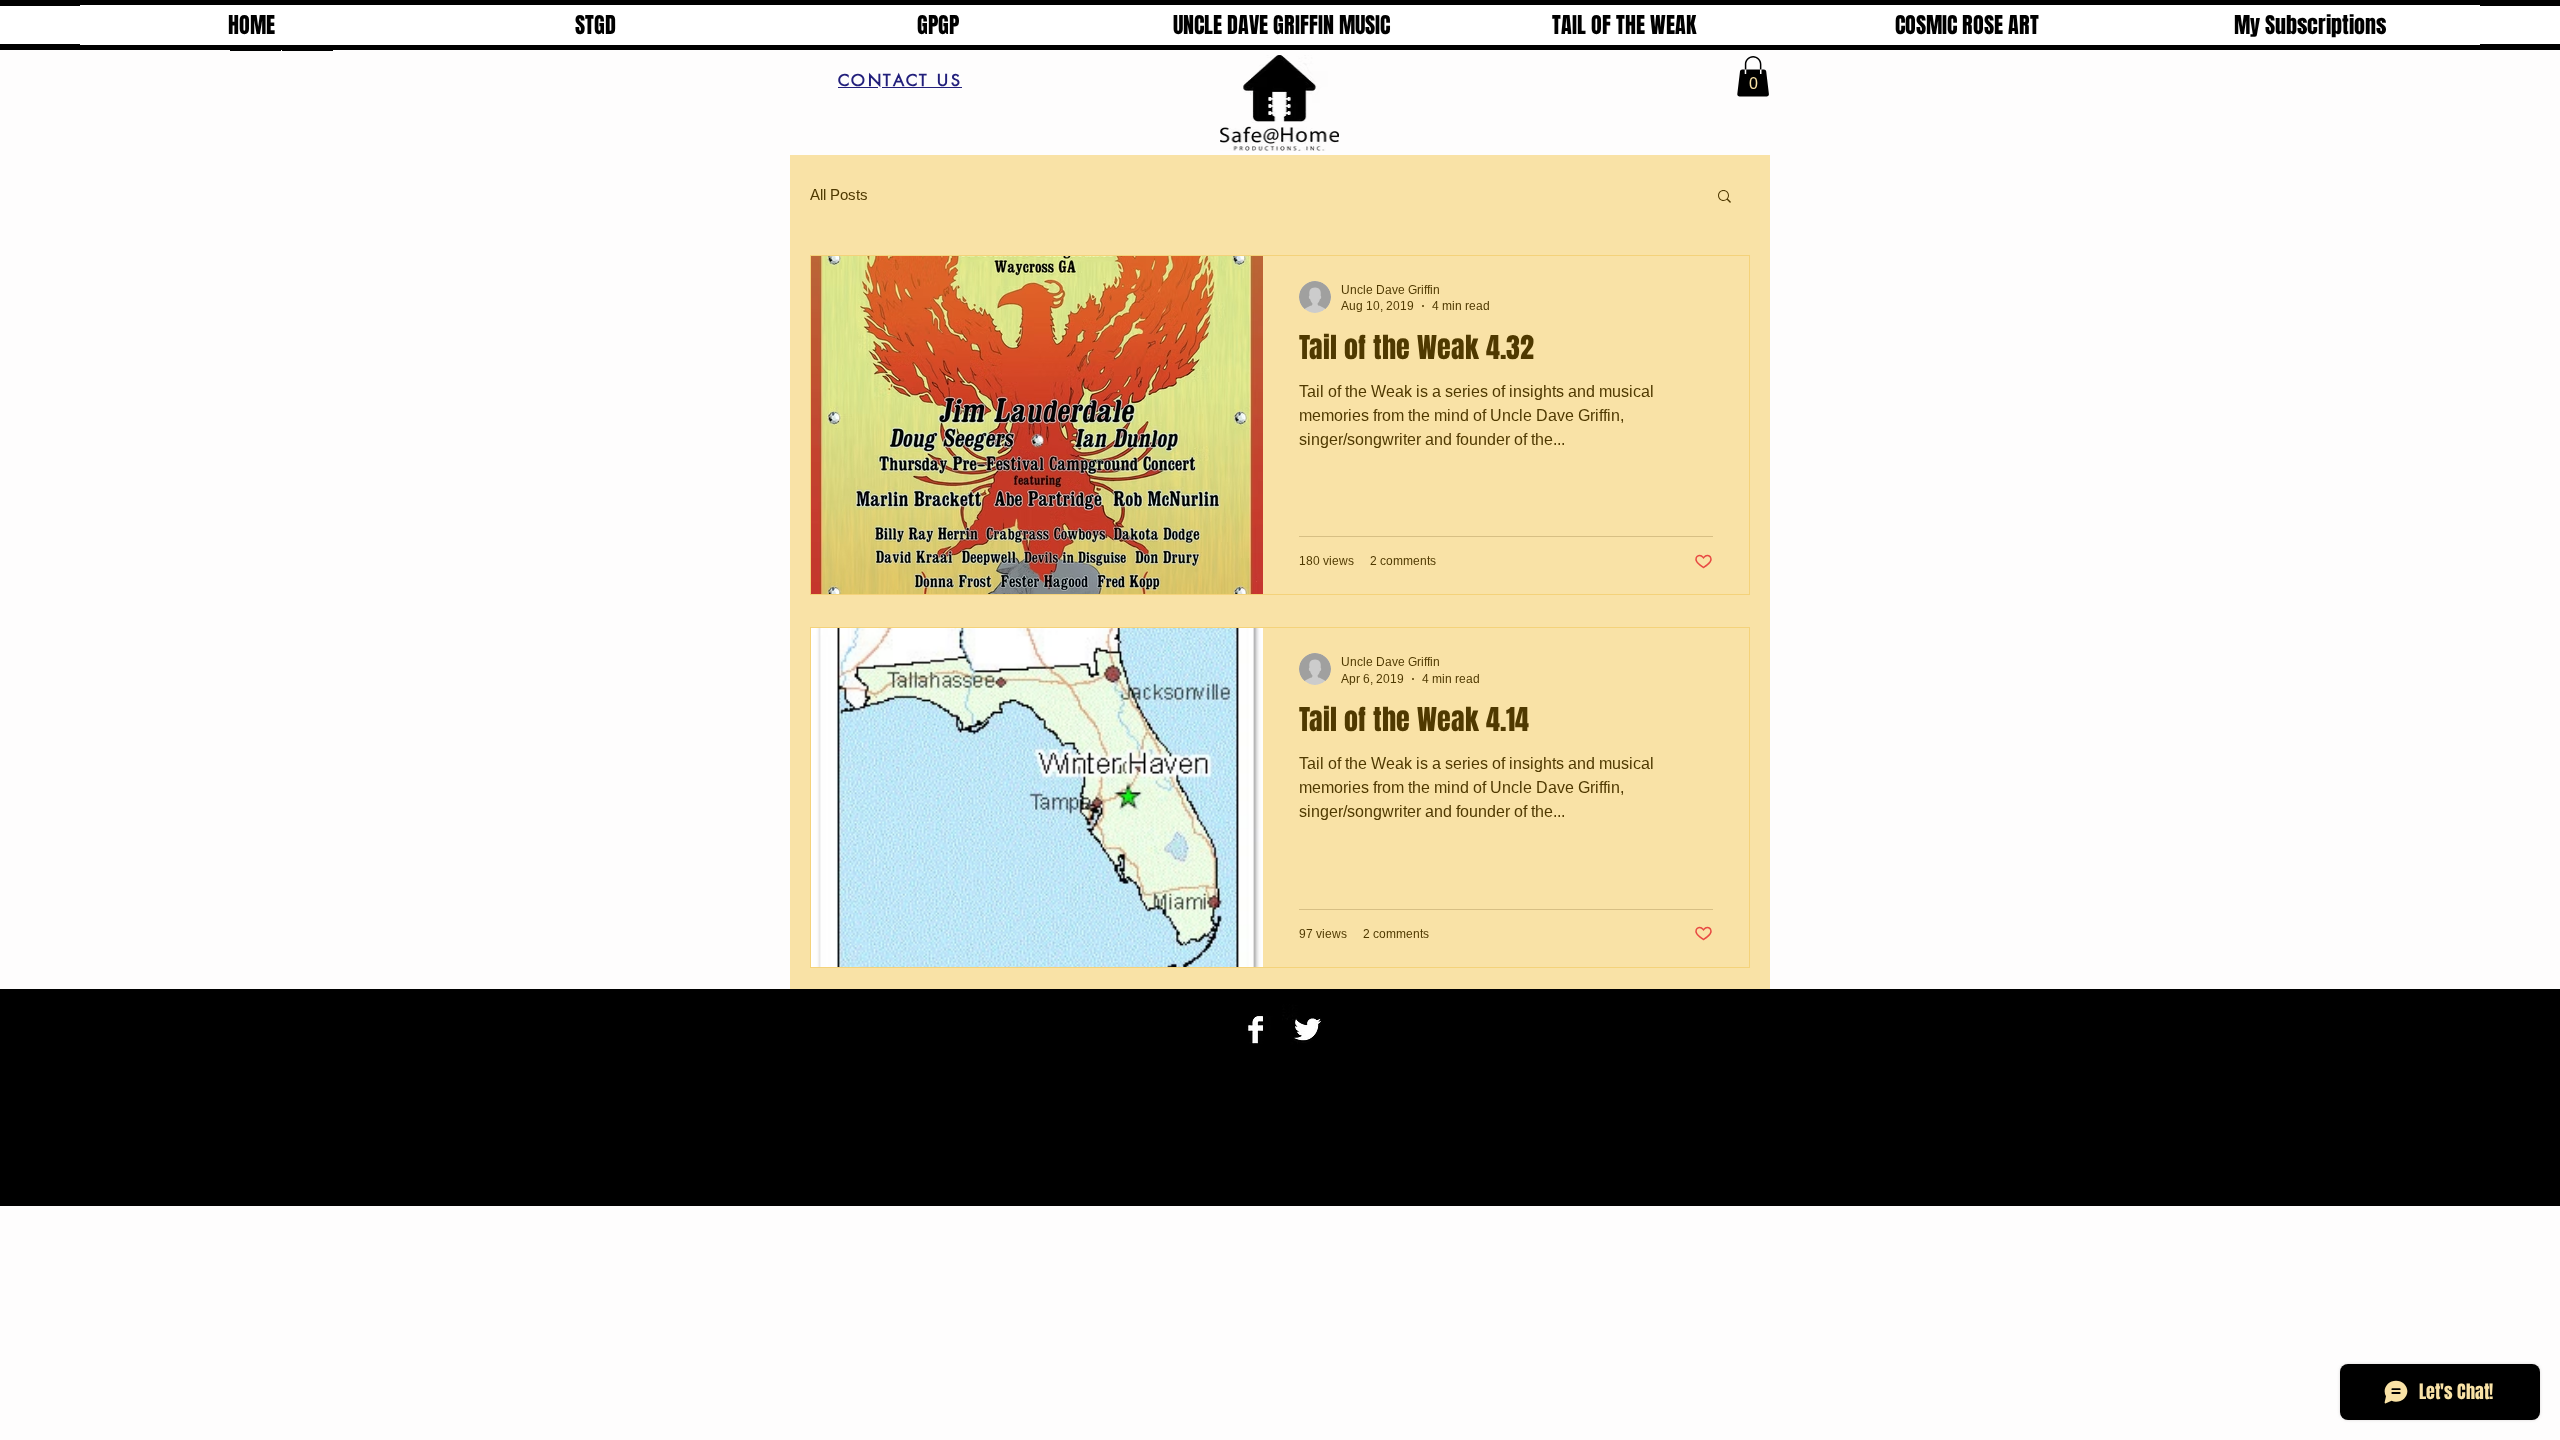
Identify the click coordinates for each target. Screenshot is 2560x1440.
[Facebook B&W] (1255, 1029)
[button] (1753, 76)
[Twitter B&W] (1307, 1029)
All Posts (839, 194)
